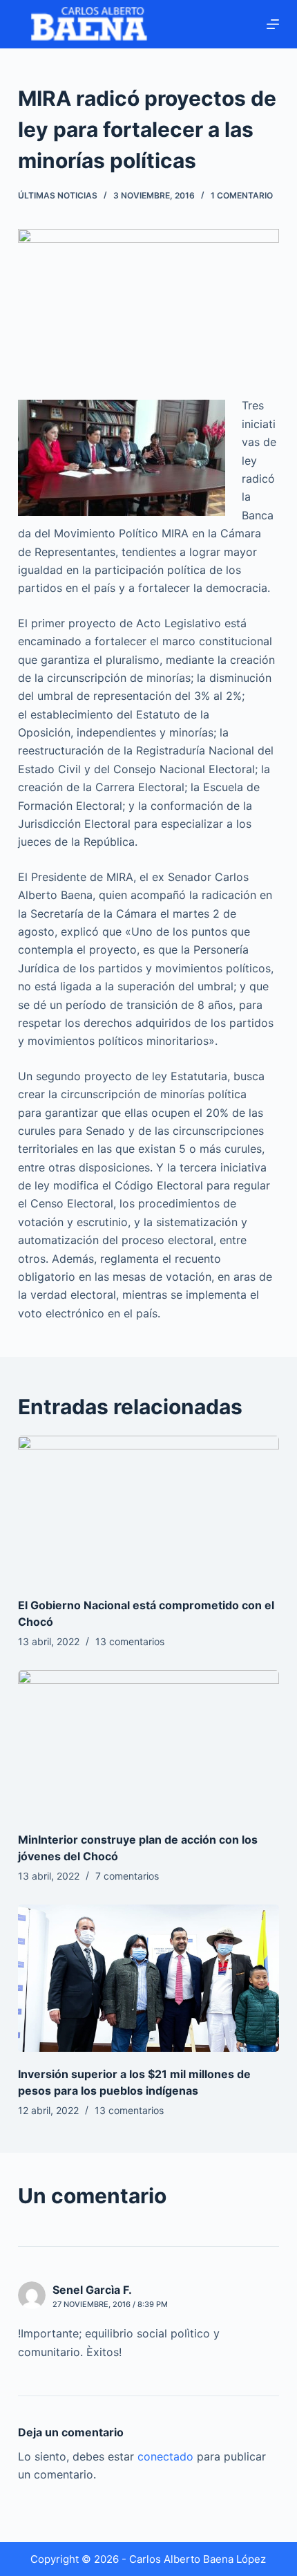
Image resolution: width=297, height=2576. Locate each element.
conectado (165, 2456)
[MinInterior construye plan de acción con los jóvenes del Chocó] (148, 1744)
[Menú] (273, 24)
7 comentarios (127, 1876)
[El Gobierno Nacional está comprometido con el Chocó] (148, 1509)
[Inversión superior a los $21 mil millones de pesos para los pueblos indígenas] (148, 1978)
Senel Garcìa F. (92, 2290)
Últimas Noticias (58, 195)
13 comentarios (130, 1641)
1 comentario (242, 195)
